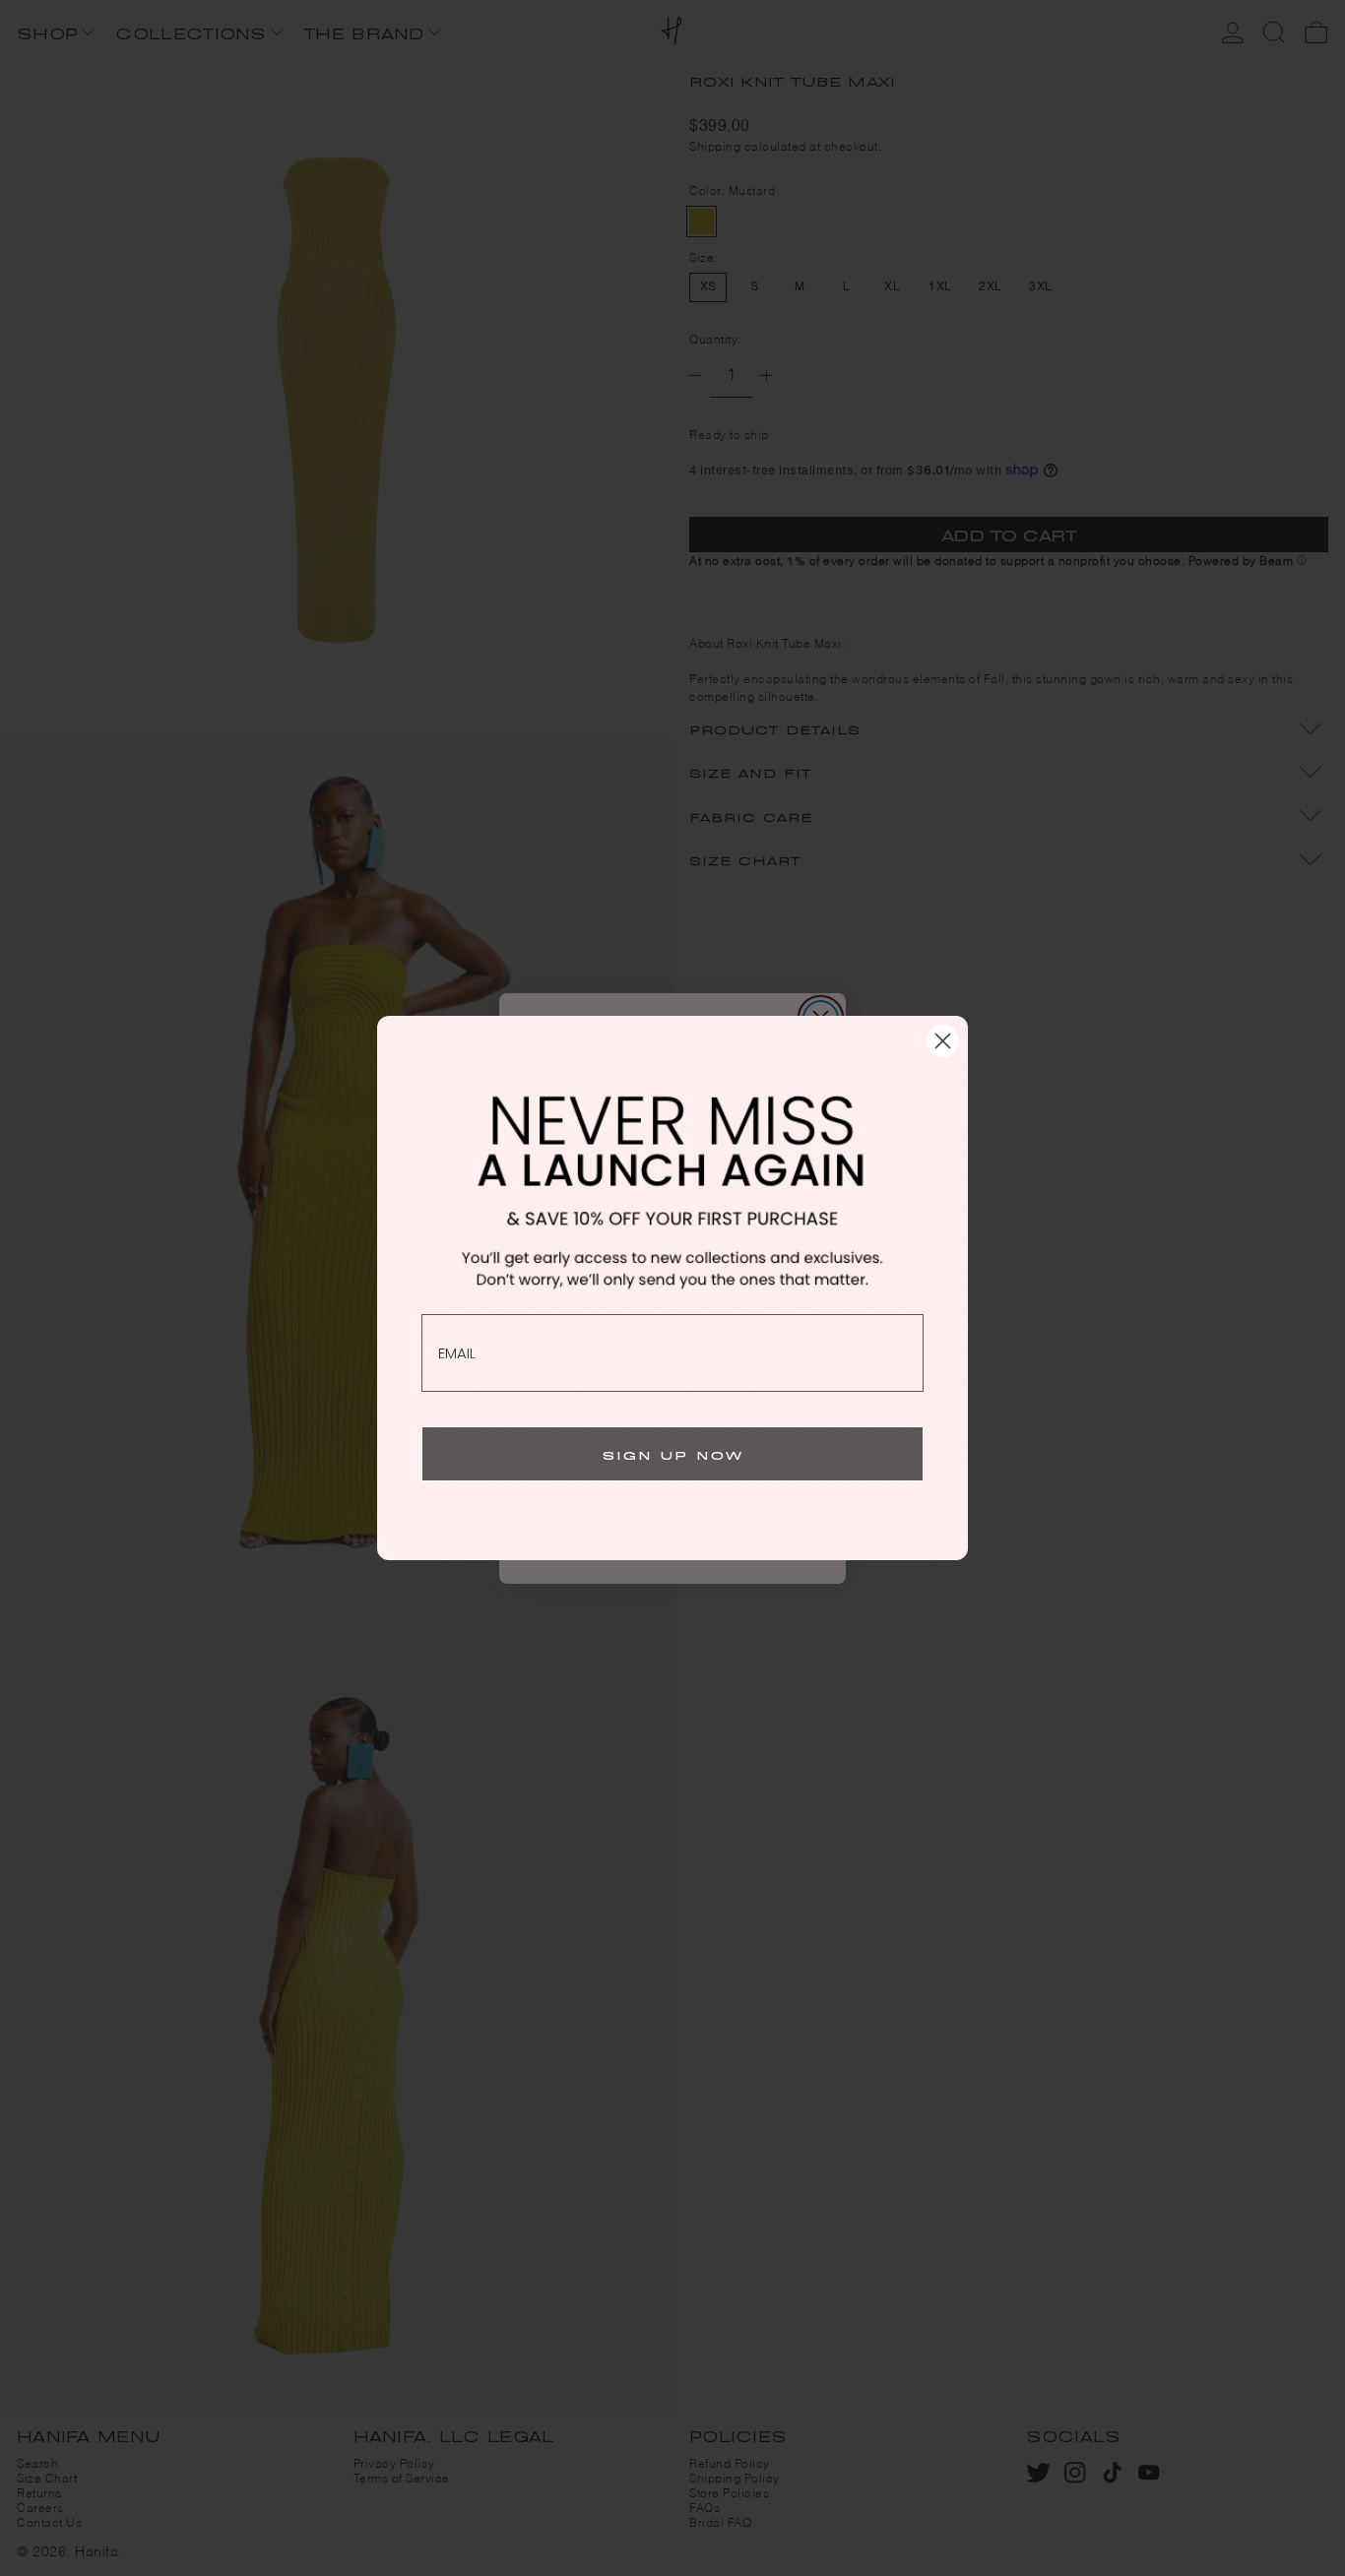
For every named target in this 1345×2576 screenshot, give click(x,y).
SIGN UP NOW (673, 1453)
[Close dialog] (943, 1041)
